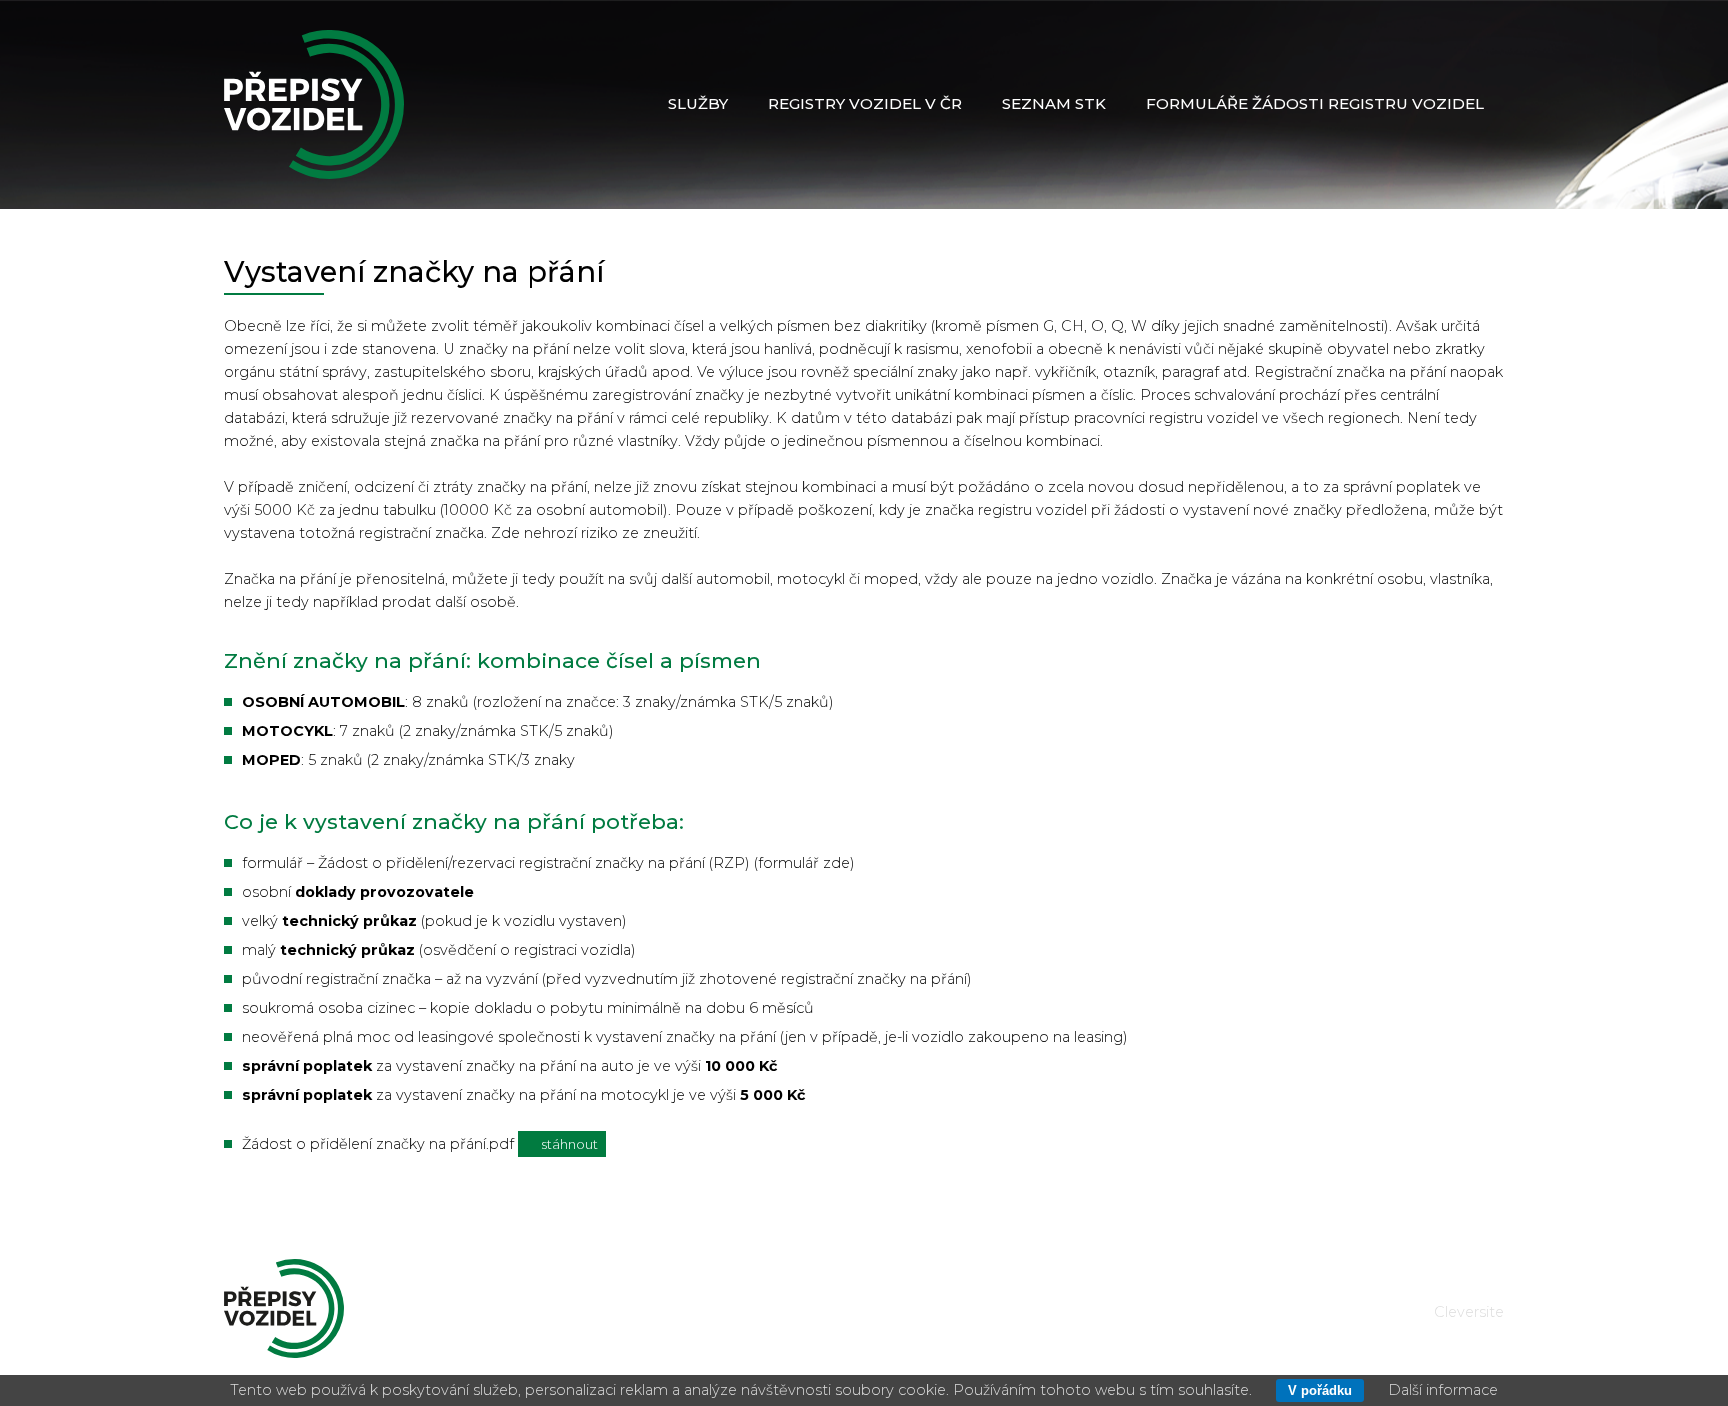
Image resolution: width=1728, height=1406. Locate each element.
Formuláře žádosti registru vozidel (1315, 103)
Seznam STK (1054, 103)
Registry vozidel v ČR (865, 103)
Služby (698, 103)
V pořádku (1320, 1390)
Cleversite (1469, 1312)
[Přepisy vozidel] (314, 104)
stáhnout (568, 1144)
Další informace (1443, 1390)
